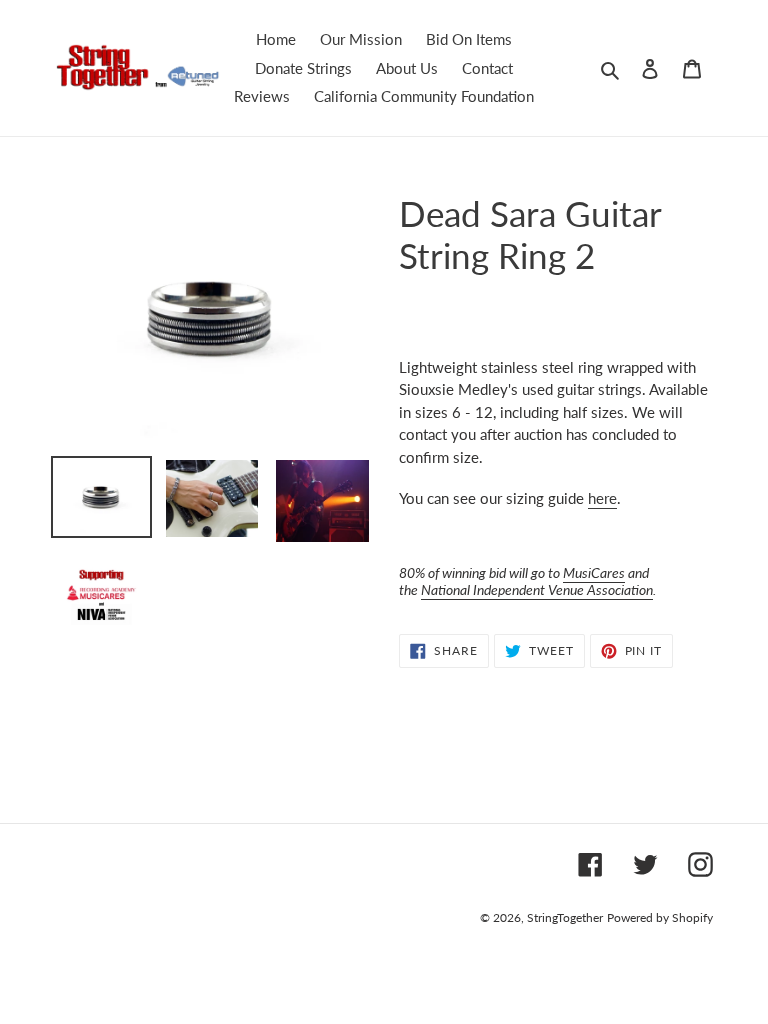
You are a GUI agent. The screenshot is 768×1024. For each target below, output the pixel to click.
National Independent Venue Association (537, 589)
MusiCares (594, 572)
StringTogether (565, 917)
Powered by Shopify (660, 917)
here (602, 498)
